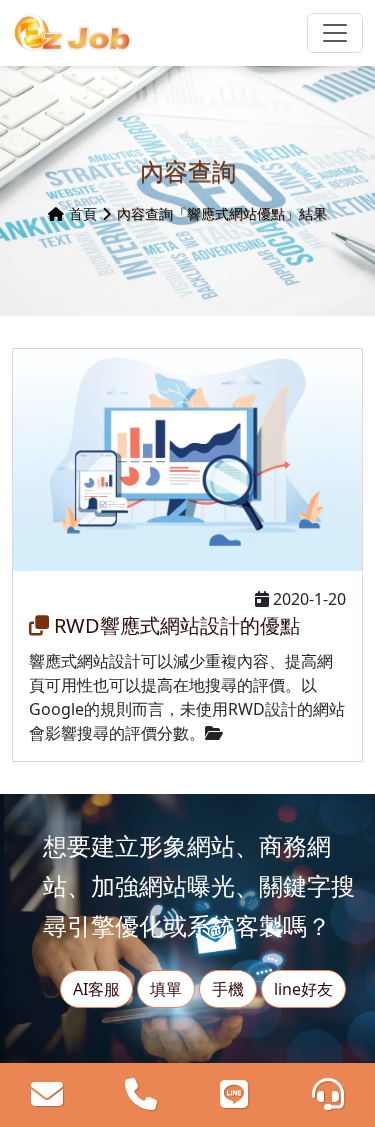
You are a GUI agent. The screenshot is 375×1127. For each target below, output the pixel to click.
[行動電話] (141, 1095)
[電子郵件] (47, 1095)
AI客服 (96, 989)
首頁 (83, 213)
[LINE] (234, 1095)
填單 (166, 989)
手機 (228, 989)
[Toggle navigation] (335, 33)
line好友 (303, 989)
